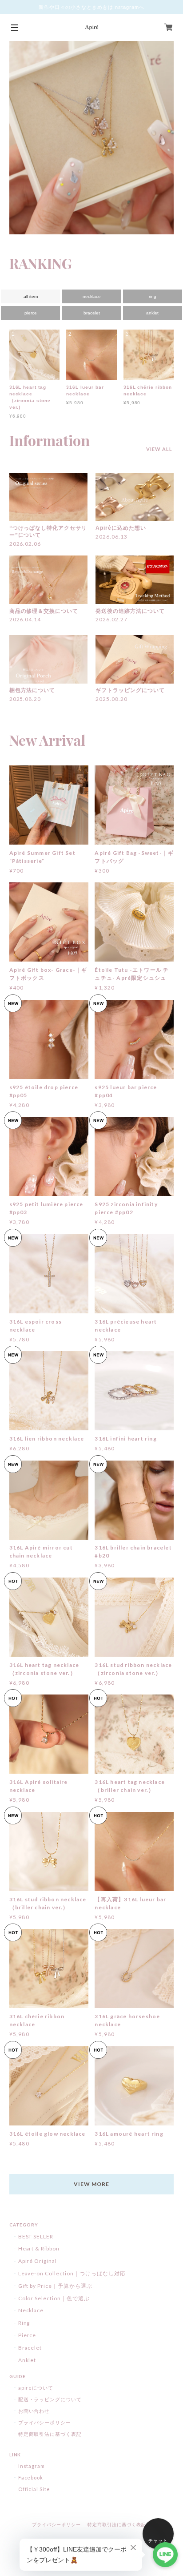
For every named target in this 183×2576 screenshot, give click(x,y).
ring (153, 296)
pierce (31, 313)
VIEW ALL (159, 449)
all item (31, 296)
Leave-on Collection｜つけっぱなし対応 (72, 2273)
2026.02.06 (25, 544)
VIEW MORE (91, 2184)
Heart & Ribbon (39, 2248)
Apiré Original (38, 2261)
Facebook (31, 2477)
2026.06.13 (111, 537)
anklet (152, 313)
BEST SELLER (36, 2236)
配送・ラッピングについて (50, 2399)
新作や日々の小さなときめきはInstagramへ (91, 7)
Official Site (34, 2489)
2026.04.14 (25, 619)
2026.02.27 (111, 619)
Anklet (27, 2360)
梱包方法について (32, 690)
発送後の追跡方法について (130, 611)
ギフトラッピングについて (130, 690)
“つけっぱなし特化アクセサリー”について (48, 531)
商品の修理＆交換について (44, 611)
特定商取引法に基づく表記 (50, 2434)
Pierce (27, 2335)
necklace (92, 296)
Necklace (31, 2310)
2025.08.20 (25, 699)
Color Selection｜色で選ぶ (54, 2298)
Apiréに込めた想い (121, 528)
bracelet (92, 313)
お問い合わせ (34, 2411)
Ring (24, 2323)
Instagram (32, 2466)
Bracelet (30, 2348)
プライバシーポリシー (45, 2422)
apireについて (36, 2388)
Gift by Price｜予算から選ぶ (55, 2286)
